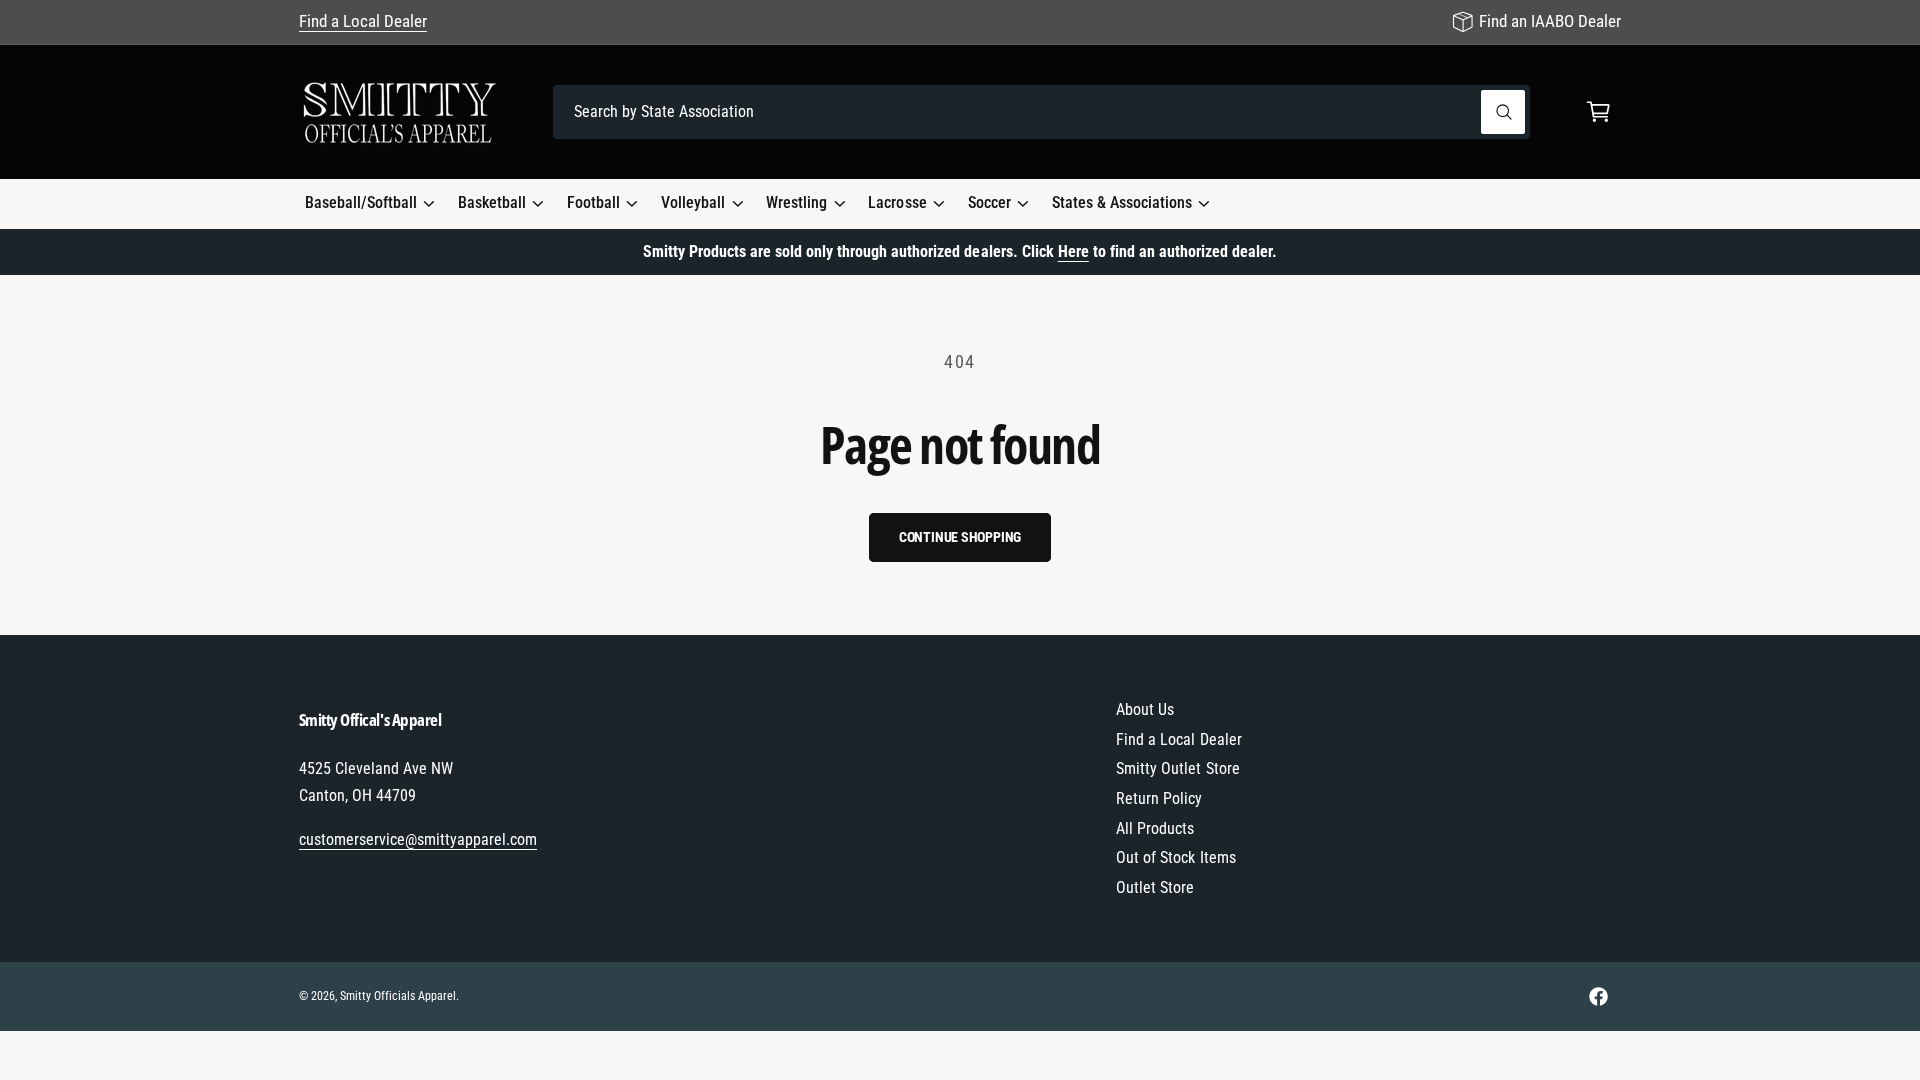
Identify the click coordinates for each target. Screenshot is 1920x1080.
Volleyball (693, 202)
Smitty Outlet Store (1177, 768)
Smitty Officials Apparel (398, 996)
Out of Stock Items (1175, 857)
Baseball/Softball (361, 202)
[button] (1598, 112)
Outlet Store (1155, 887)
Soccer (989, 202)
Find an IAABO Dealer (1550, 21)
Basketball (492, 202)
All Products (1155, 828)
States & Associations (1122, 202)
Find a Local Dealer (363, 21)
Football (593, 202)
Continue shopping (960, 537)
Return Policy (1159, 798)
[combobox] (1041, 112)
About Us (1145, 709)
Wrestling (796, 202)
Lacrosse (897, 202)
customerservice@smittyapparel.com (418, 839)
